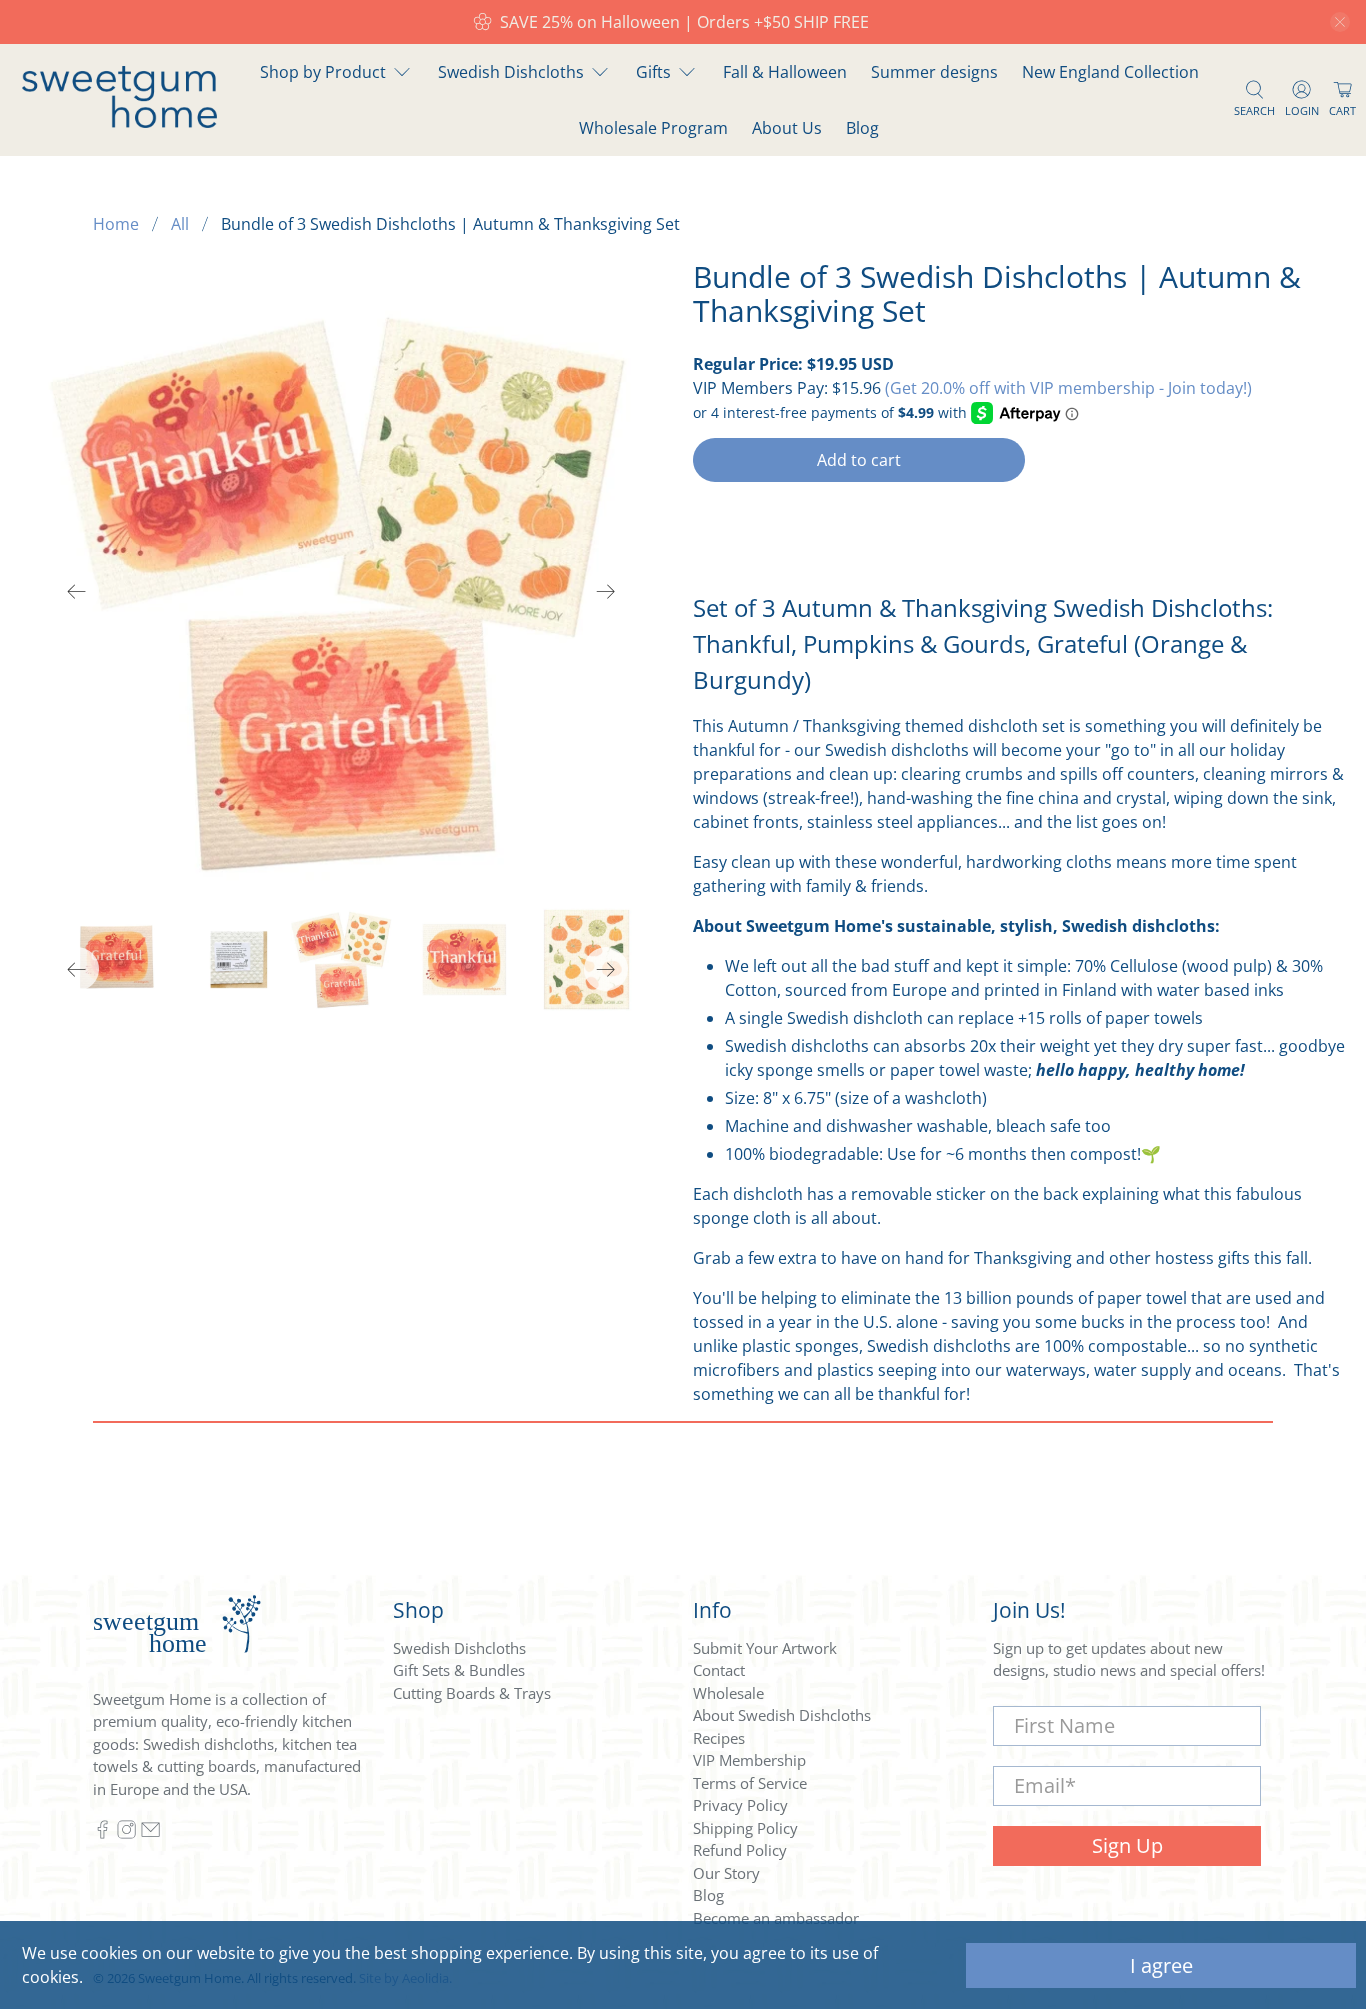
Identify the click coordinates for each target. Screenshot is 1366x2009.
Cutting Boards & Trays (472, 1693)
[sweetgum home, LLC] (119, 122)
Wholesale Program (653, 128)
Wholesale (728, 1693)
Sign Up (1127, 1845)
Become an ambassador (776, 1918)
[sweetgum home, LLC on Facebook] (102, 1833)
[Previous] (77, 592)
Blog (862, 128)
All (180, 224)
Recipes (719, 1738)
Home (116, 224)
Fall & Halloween (785, 72)
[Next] (606, 592)
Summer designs (934, 72)
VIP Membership (749, 1760)
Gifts (653, 72)
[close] (1340, 22)
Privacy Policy (740, 1805)
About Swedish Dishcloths (782, 1715)
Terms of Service (750, 1783)
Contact (719, 1670)
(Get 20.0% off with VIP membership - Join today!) (1068, 388)
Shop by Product (323, 72)
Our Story (726, 1873)
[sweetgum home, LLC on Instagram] (126, 1833)
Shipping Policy (745, 1828)
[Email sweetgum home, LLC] (150, 1833)
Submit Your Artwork (765, 1648)
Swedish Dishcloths (511, 72)
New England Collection (1110, 72)
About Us (787, 128)
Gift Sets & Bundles (459, 1670)
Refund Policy (740, 1850)
